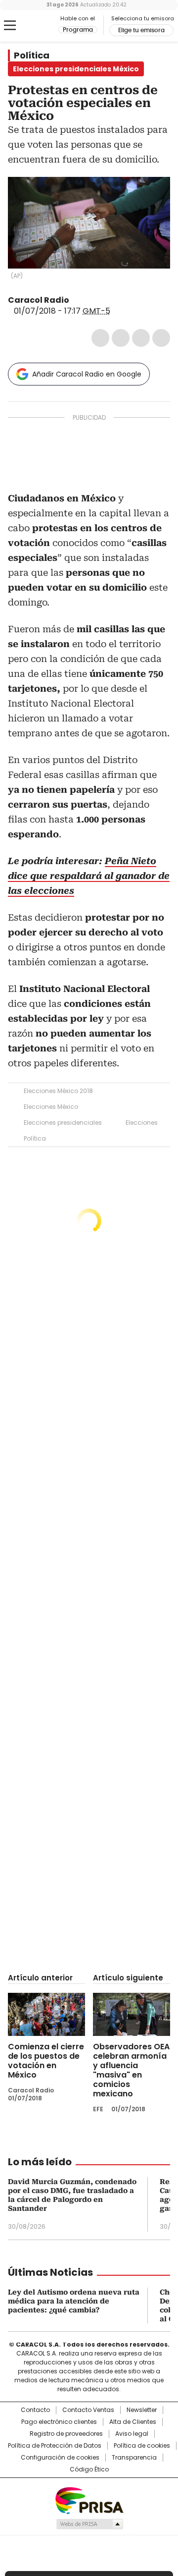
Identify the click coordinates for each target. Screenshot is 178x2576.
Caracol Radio (33, 26)
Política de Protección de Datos (55, 2446)
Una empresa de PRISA (89, 2500)
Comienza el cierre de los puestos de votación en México (46, 2061)
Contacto (35, 2410)
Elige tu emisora (141, 30)
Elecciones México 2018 (58, 1091)
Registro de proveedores (66, 2434)
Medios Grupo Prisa (89, 2524)
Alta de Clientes (133, 2422)
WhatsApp (161, 338)
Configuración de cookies (60, 2458)
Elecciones (142, 1123)
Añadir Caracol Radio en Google (87, 374)
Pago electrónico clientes (59, 2422)
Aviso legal (132, 2434)
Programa (78, 30)
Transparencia (134, 2458)
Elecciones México (51, 1107)
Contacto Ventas (88, 2410)
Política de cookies (142, 2446)
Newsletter (142, 2410)
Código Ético (89, 2469)
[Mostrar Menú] (10, 25)
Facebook (100, 338)
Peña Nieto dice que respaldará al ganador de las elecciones (89, 876)
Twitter (121, 338)
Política (32, 55)
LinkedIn (141, 338)
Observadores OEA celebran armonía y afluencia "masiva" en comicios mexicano (131, 2070)
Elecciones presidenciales (63, 1123)
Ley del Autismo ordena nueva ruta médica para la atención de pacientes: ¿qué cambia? (74, 2301)
